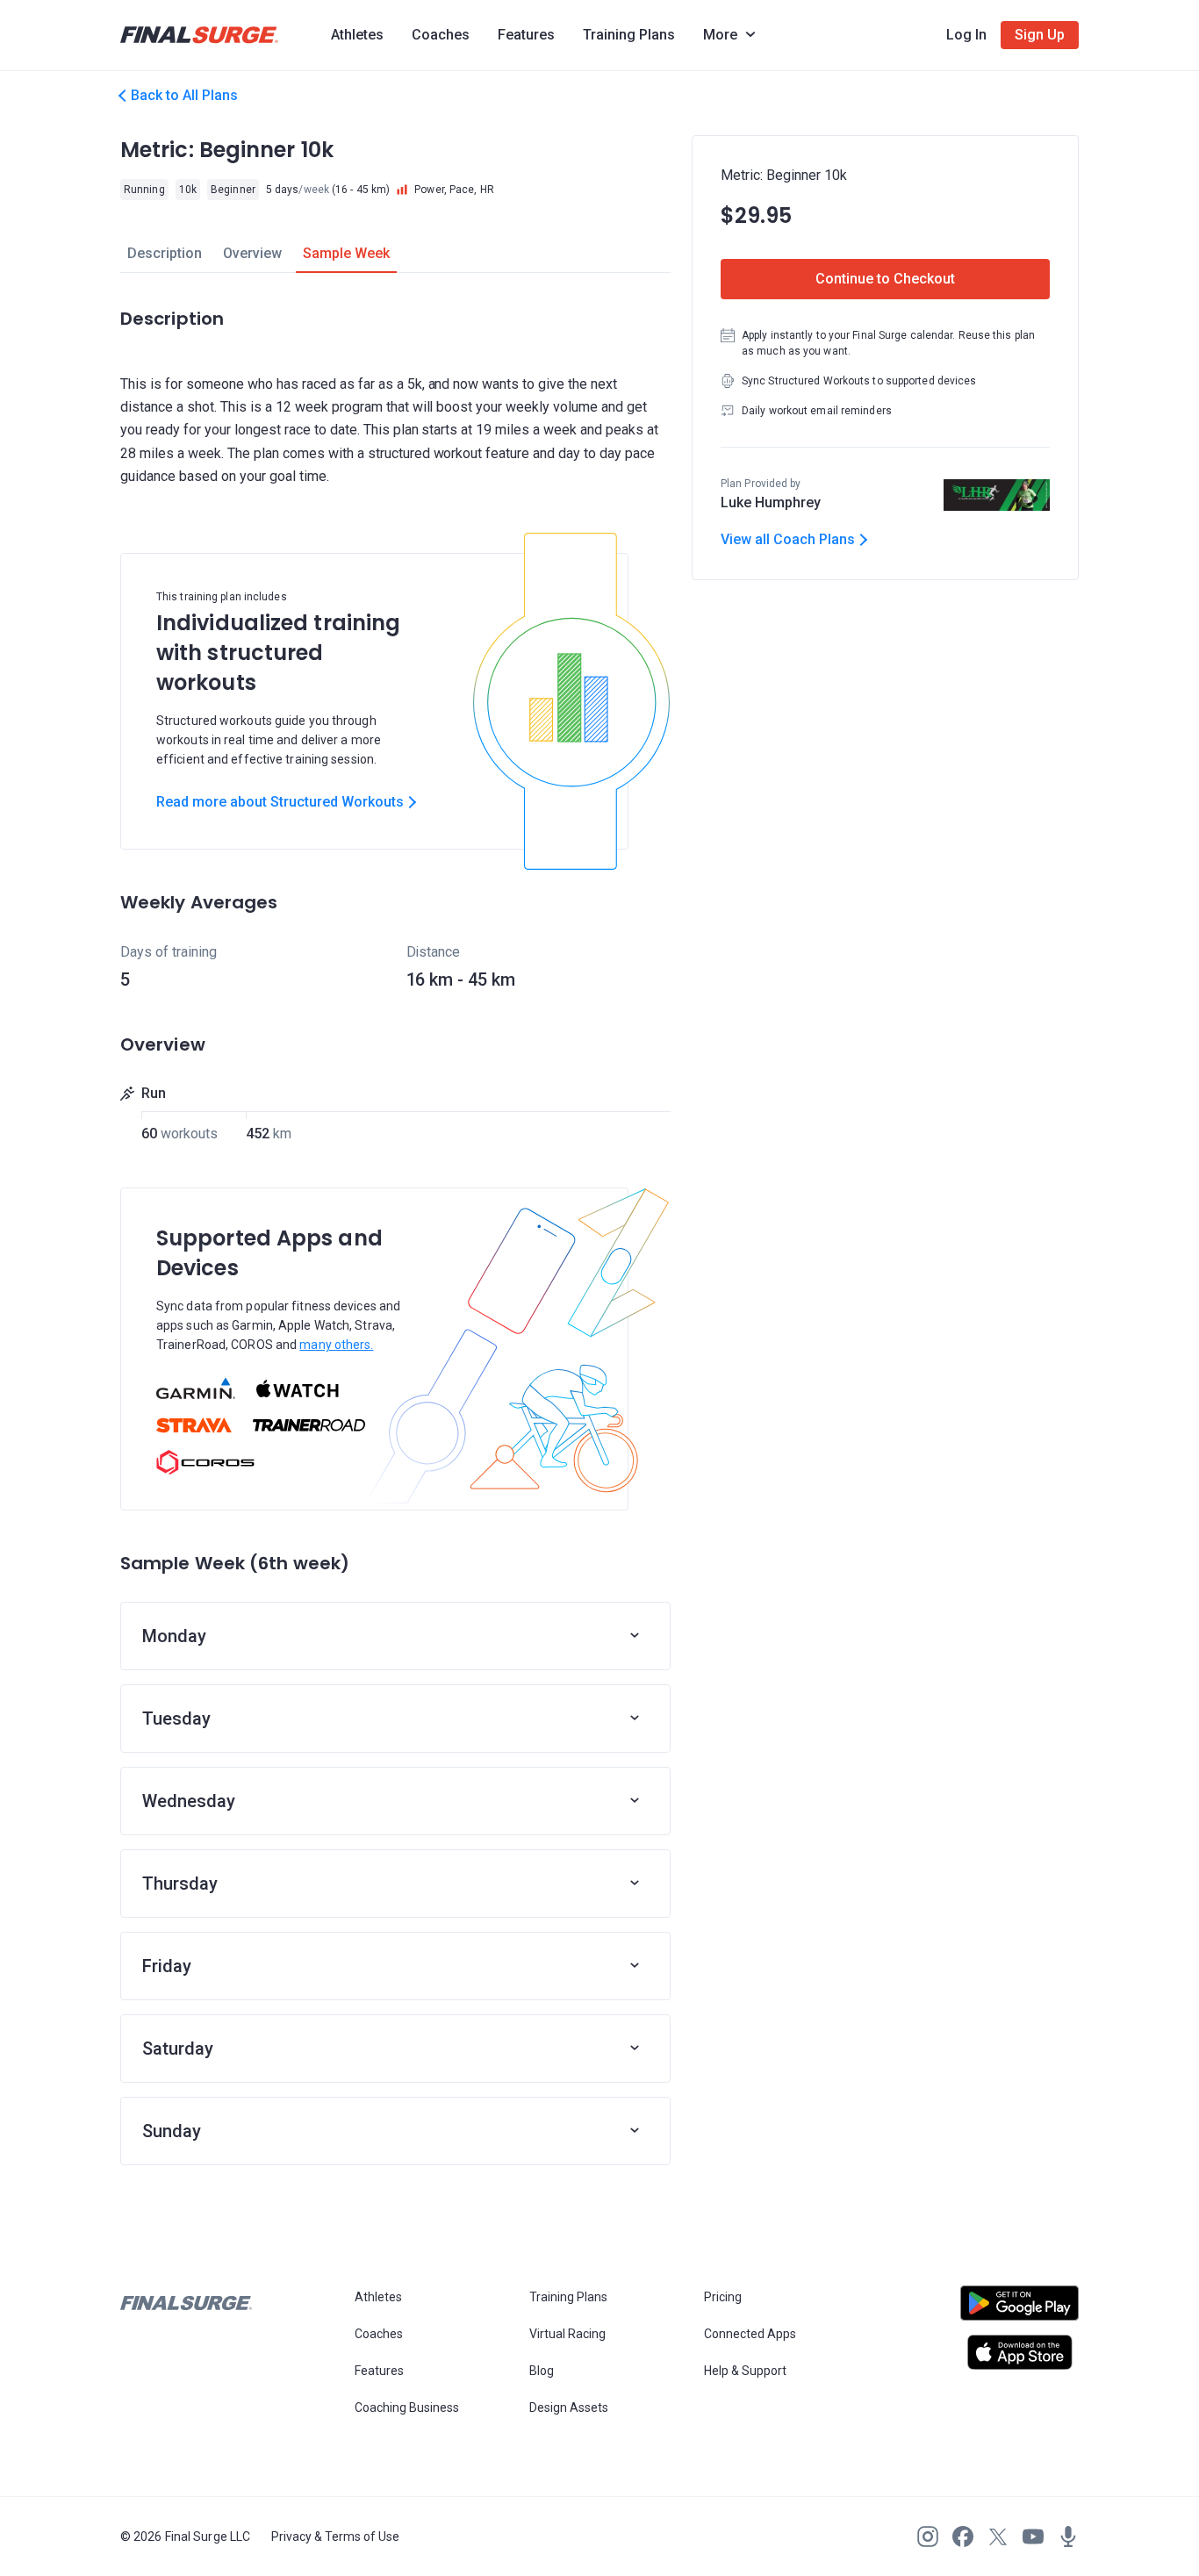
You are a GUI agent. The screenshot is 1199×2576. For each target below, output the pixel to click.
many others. (336, 1345)
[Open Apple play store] (1020, 2352)
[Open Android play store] (1020, 2310)
